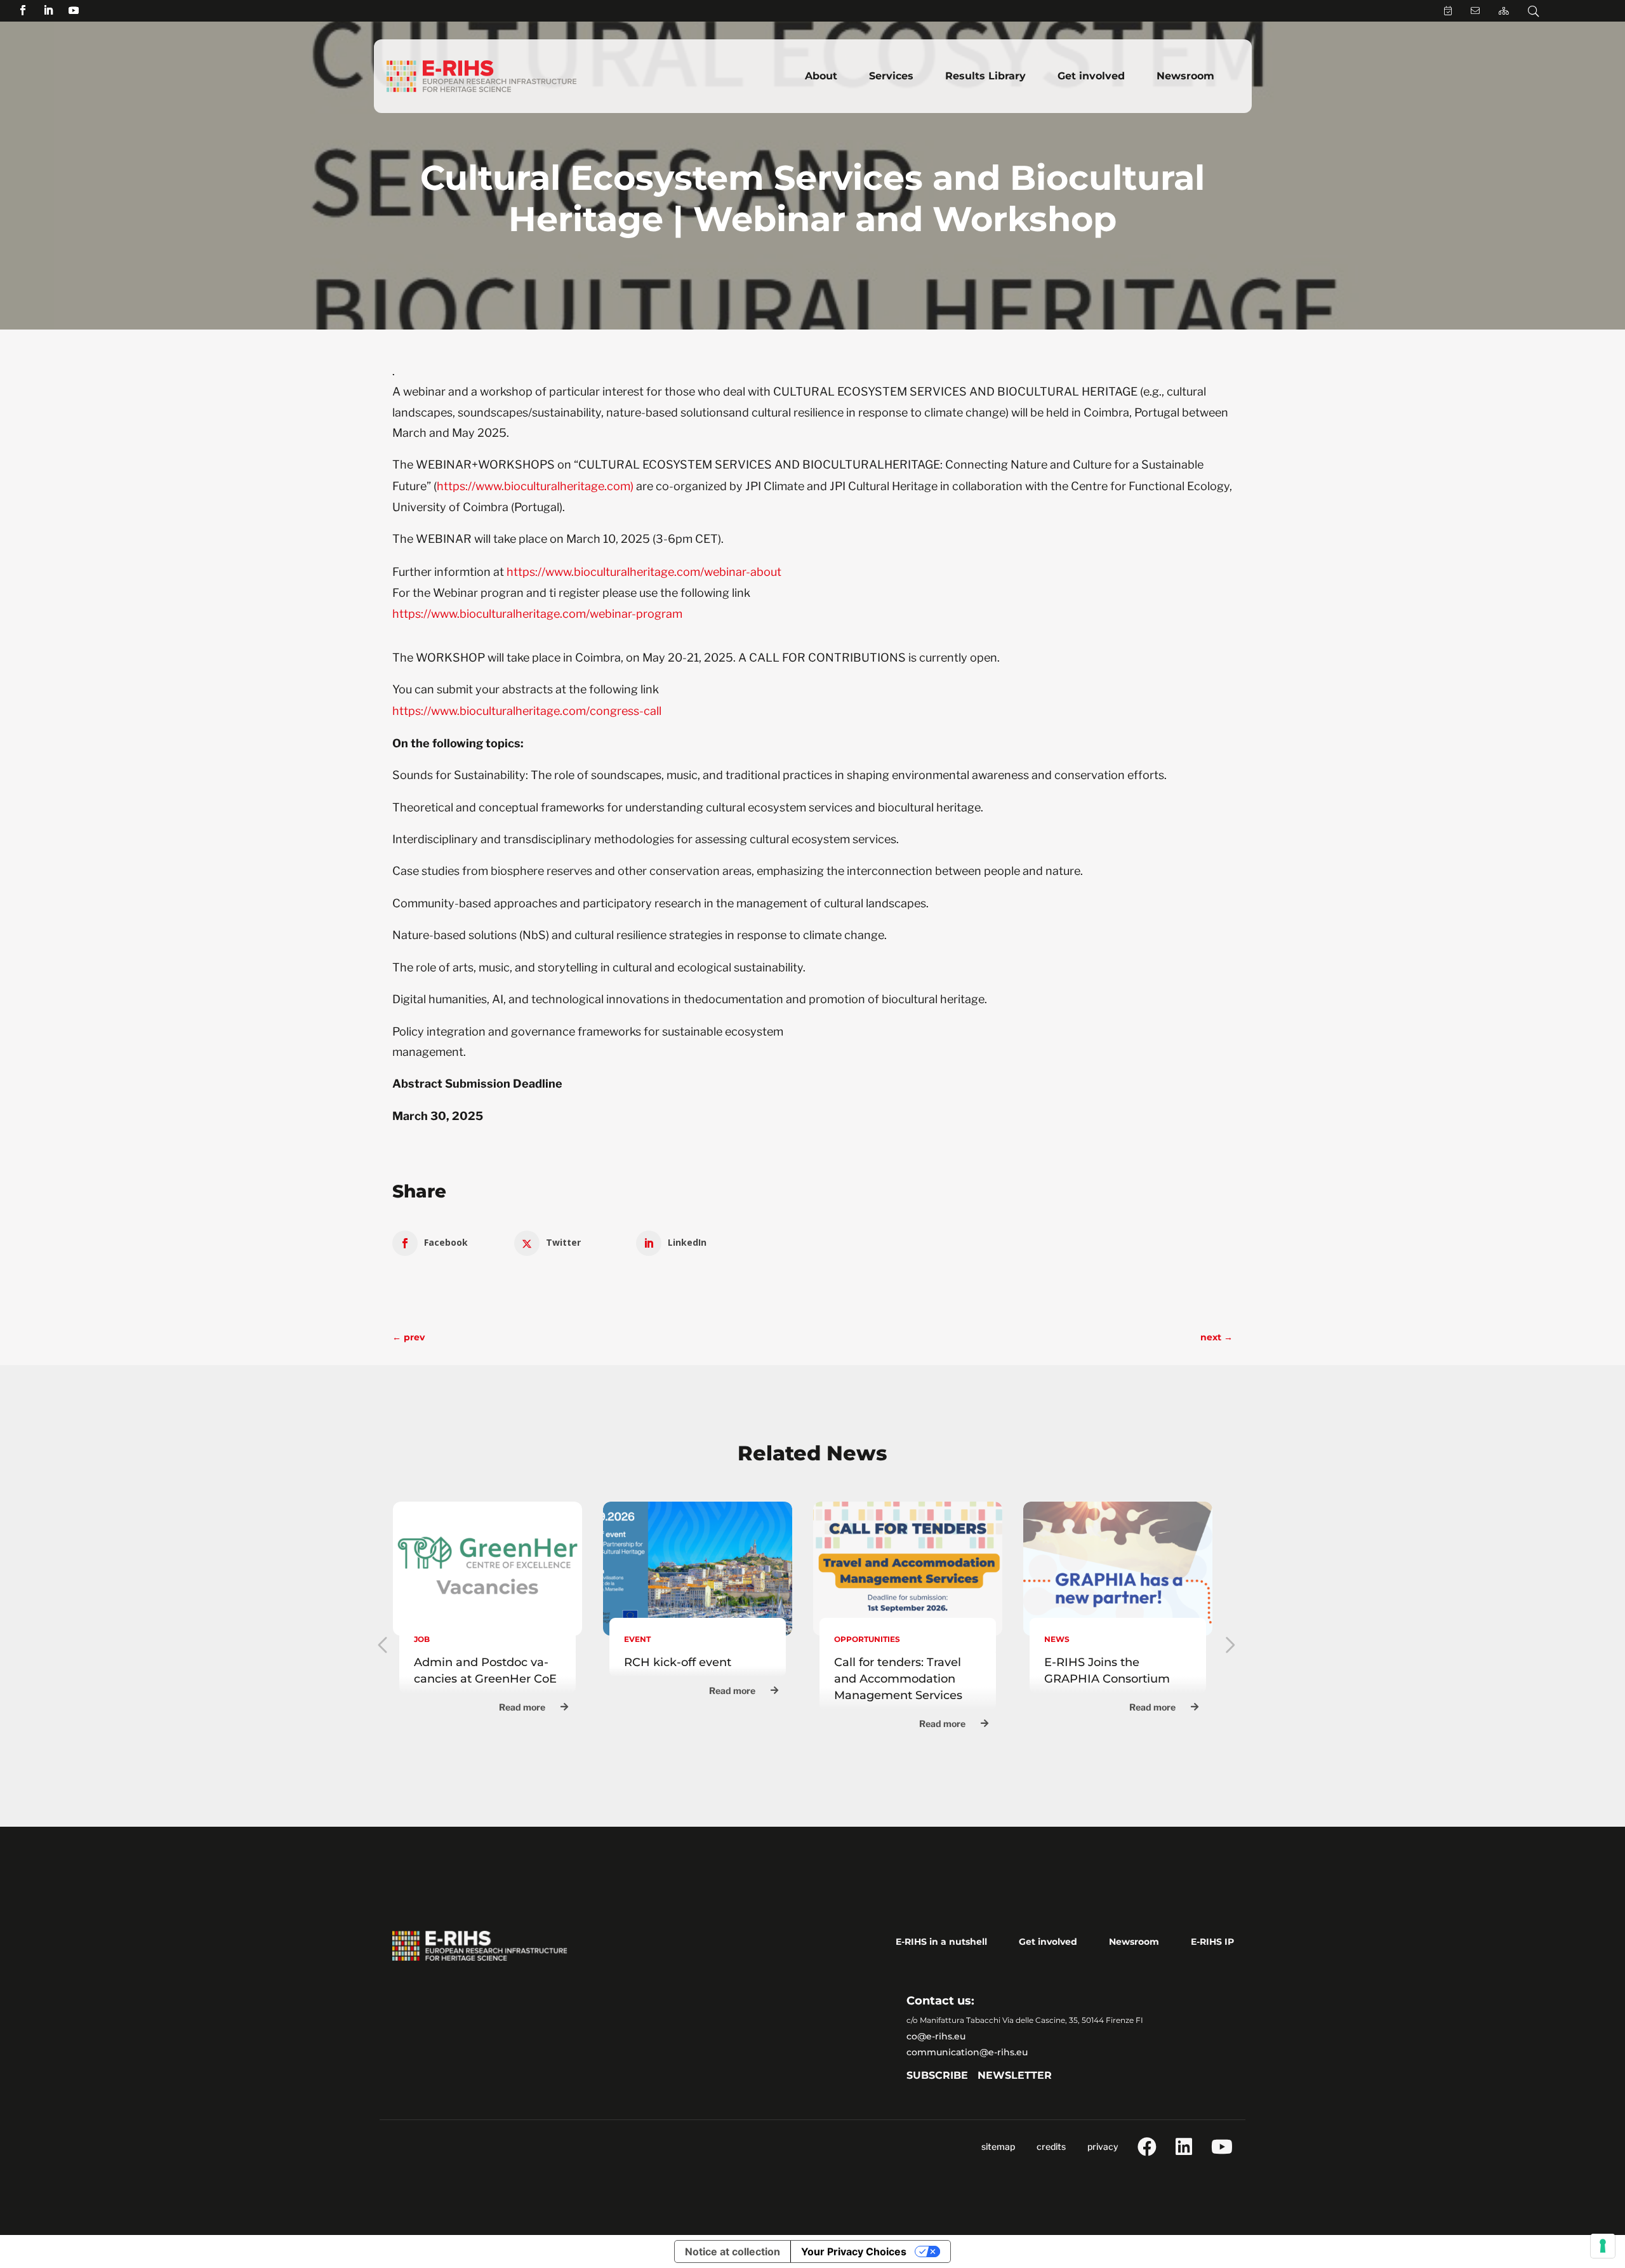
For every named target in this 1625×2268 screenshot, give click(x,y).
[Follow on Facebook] (23, 10)
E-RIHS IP (1212, 1942)
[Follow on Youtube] (74, 10)
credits (1051, 2146)
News (1057, 1639)
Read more (522, 1707)
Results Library (985, 76)
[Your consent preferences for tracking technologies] (1603, 2246)
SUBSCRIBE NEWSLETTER (979, 2075)
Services (891, 76)
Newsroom (1185, 76)
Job (422, 1639)
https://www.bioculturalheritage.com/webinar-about (643, 572)
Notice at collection (733, 2251)
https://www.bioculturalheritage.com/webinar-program (537, 614)
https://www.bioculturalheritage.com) (535, 486)
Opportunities (867, 1639)
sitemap (998, 2146)
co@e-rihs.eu (936, 2036)
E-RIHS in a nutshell (941, 1942)
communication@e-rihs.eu (967, 2052)
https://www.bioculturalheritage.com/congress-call (527, 711)
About (821, 76)
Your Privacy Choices (854, 2251)
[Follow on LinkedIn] (48, 10)
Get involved (1091, 76)
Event (637, 1639)
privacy (1103, 2146)
